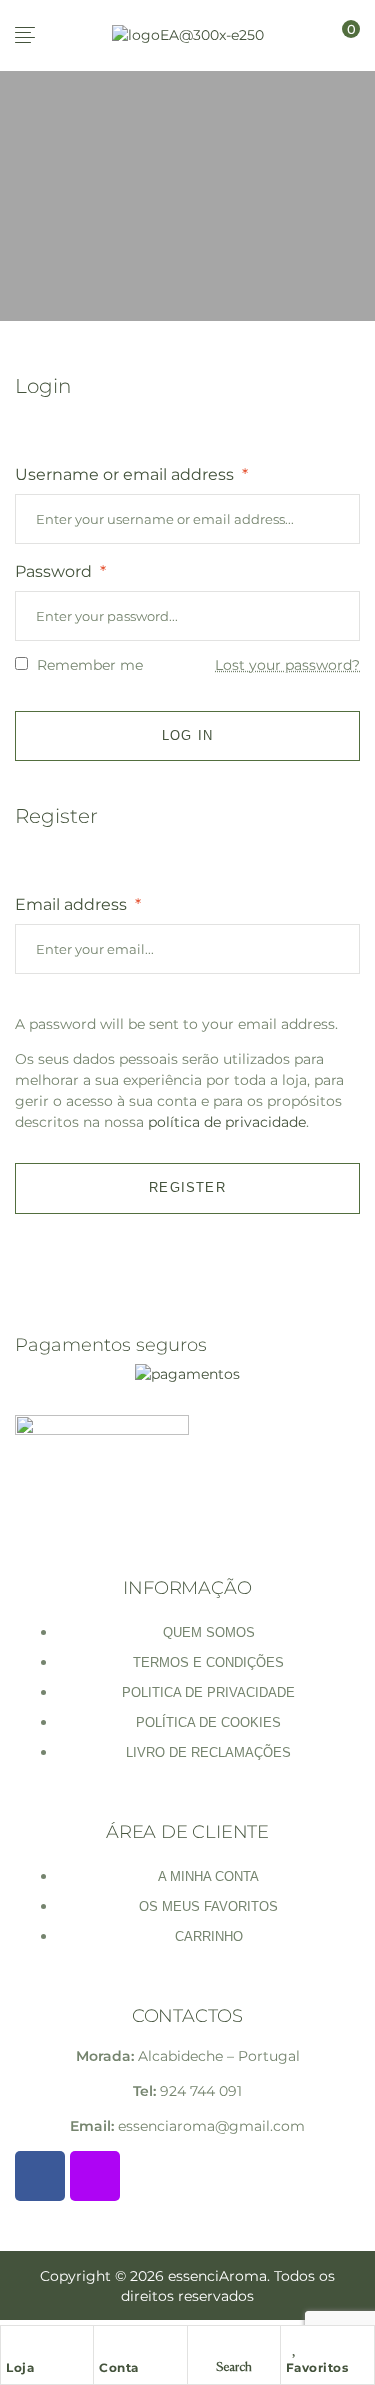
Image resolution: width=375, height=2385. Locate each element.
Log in (187, 735)
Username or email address (131, 474)
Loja (20, 2367)
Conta (119, 2367)
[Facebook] (40, 2176)
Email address (78, 904)
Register (187, 1187)
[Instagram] (95, 2176)
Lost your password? (287, 665)
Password (60, 571)
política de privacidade (227, 1122)
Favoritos (317, 2367)
